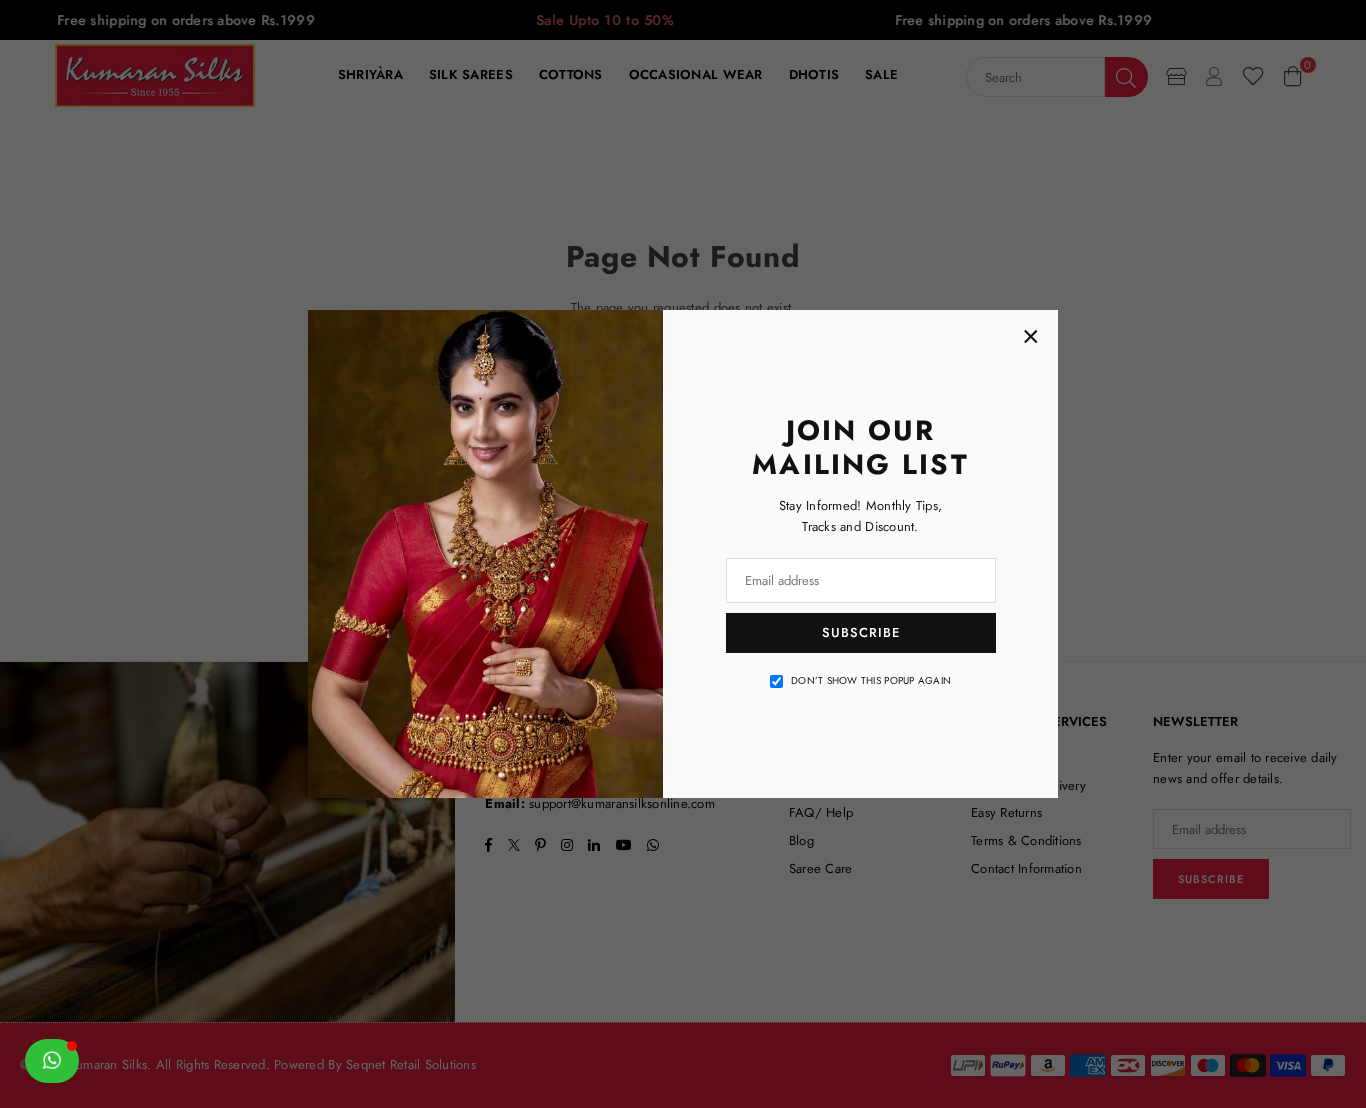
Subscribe (861, 632)
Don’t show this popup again (871, 680)
